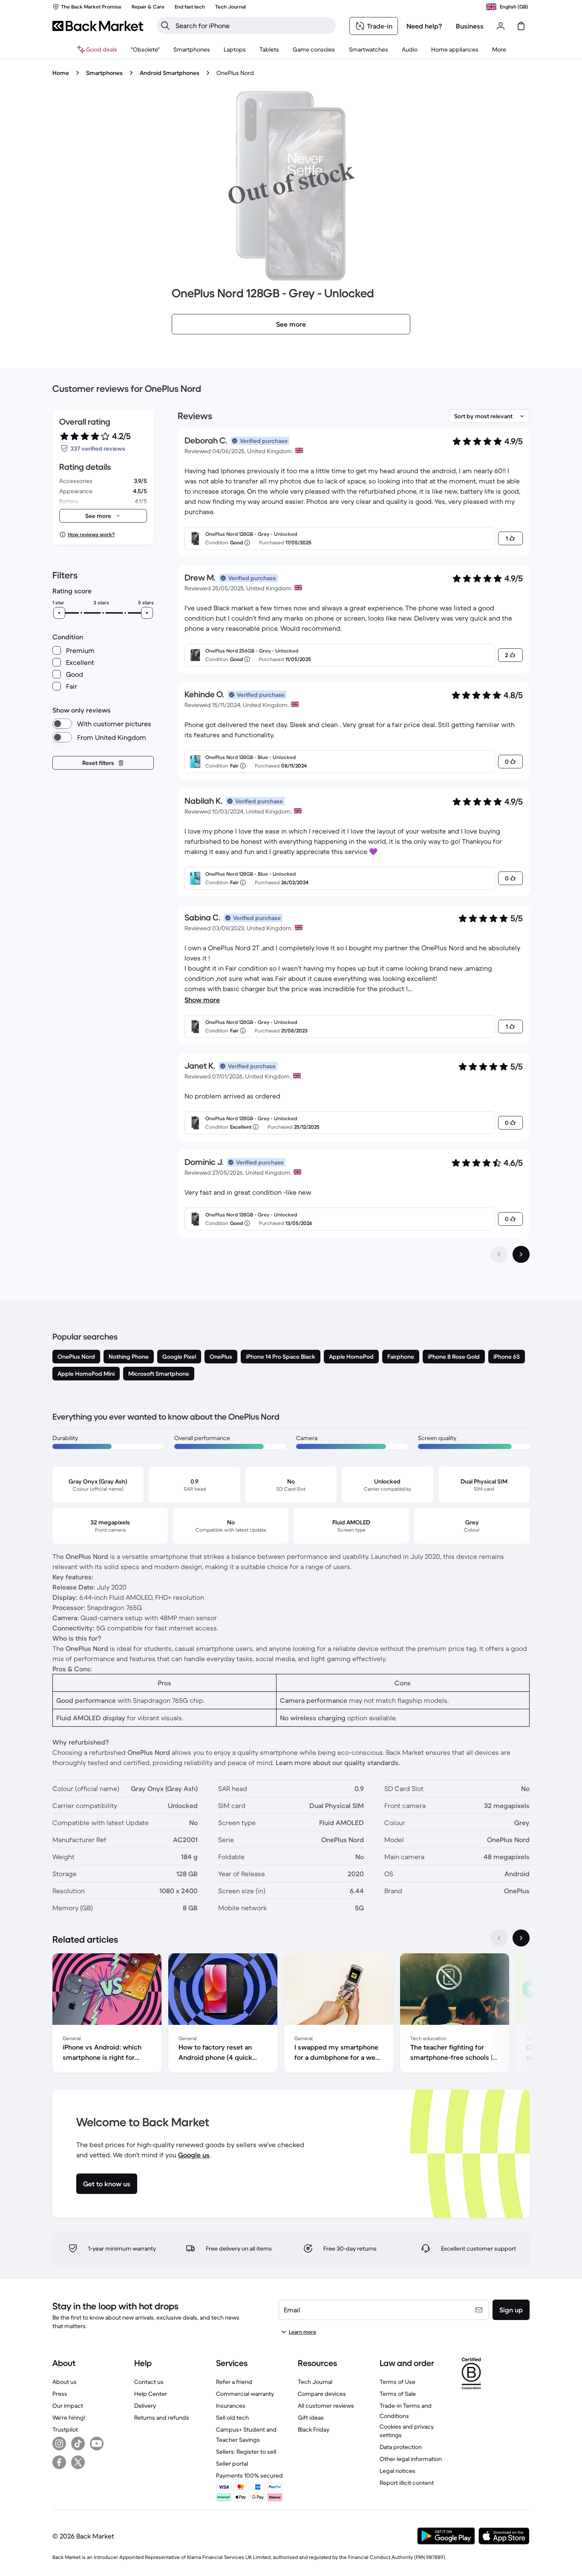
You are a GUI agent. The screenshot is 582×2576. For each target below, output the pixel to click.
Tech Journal (315, 2382)
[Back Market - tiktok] (78, 2444)
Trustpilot (65, 2429)
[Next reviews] (521, 1254)
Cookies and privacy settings (407, 2431)
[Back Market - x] (78, 2462)
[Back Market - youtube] (97, 2444)
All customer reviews (326, 2406)
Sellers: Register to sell (246, 2452)
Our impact (68, 2406)
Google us (194, 2155)
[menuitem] (192, 49)
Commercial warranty (245, 2394)
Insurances (231, 2406)
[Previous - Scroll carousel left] (499, 1938)
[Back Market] (98, 26)
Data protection (401, 2447)
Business (470, 26)
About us (65, 2382)
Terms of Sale (398, 2394)
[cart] (521, 26)
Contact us (149, 2382)
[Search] (165, 26)
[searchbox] (253, 26)
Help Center (151, 2394)
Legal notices (398, 2471)
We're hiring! (69, 2418)
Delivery (145, 2406)
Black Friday (314, 2429)
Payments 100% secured (249, 2475)
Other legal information (411, 2459)
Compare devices (322, 2394)
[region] (291, 2015)
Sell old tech (232, 2418)
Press (60, 2394)
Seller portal (232, 2464)
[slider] (59, 613)
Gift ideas (311, 2418)
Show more (202, 1000)
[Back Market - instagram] (59, 2444)
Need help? (424, 26)
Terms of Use (398, 2382)
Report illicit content (407, 2483)
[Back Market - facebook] (59, 2462)
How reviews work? (91, 534)
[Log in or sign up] (501, 26)
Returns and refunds (162, 2418)
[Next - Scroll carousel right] (521, 1938)
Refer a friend (234, 2382)
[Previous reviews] (499, 1254)
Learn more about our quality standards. (338, 1762)
